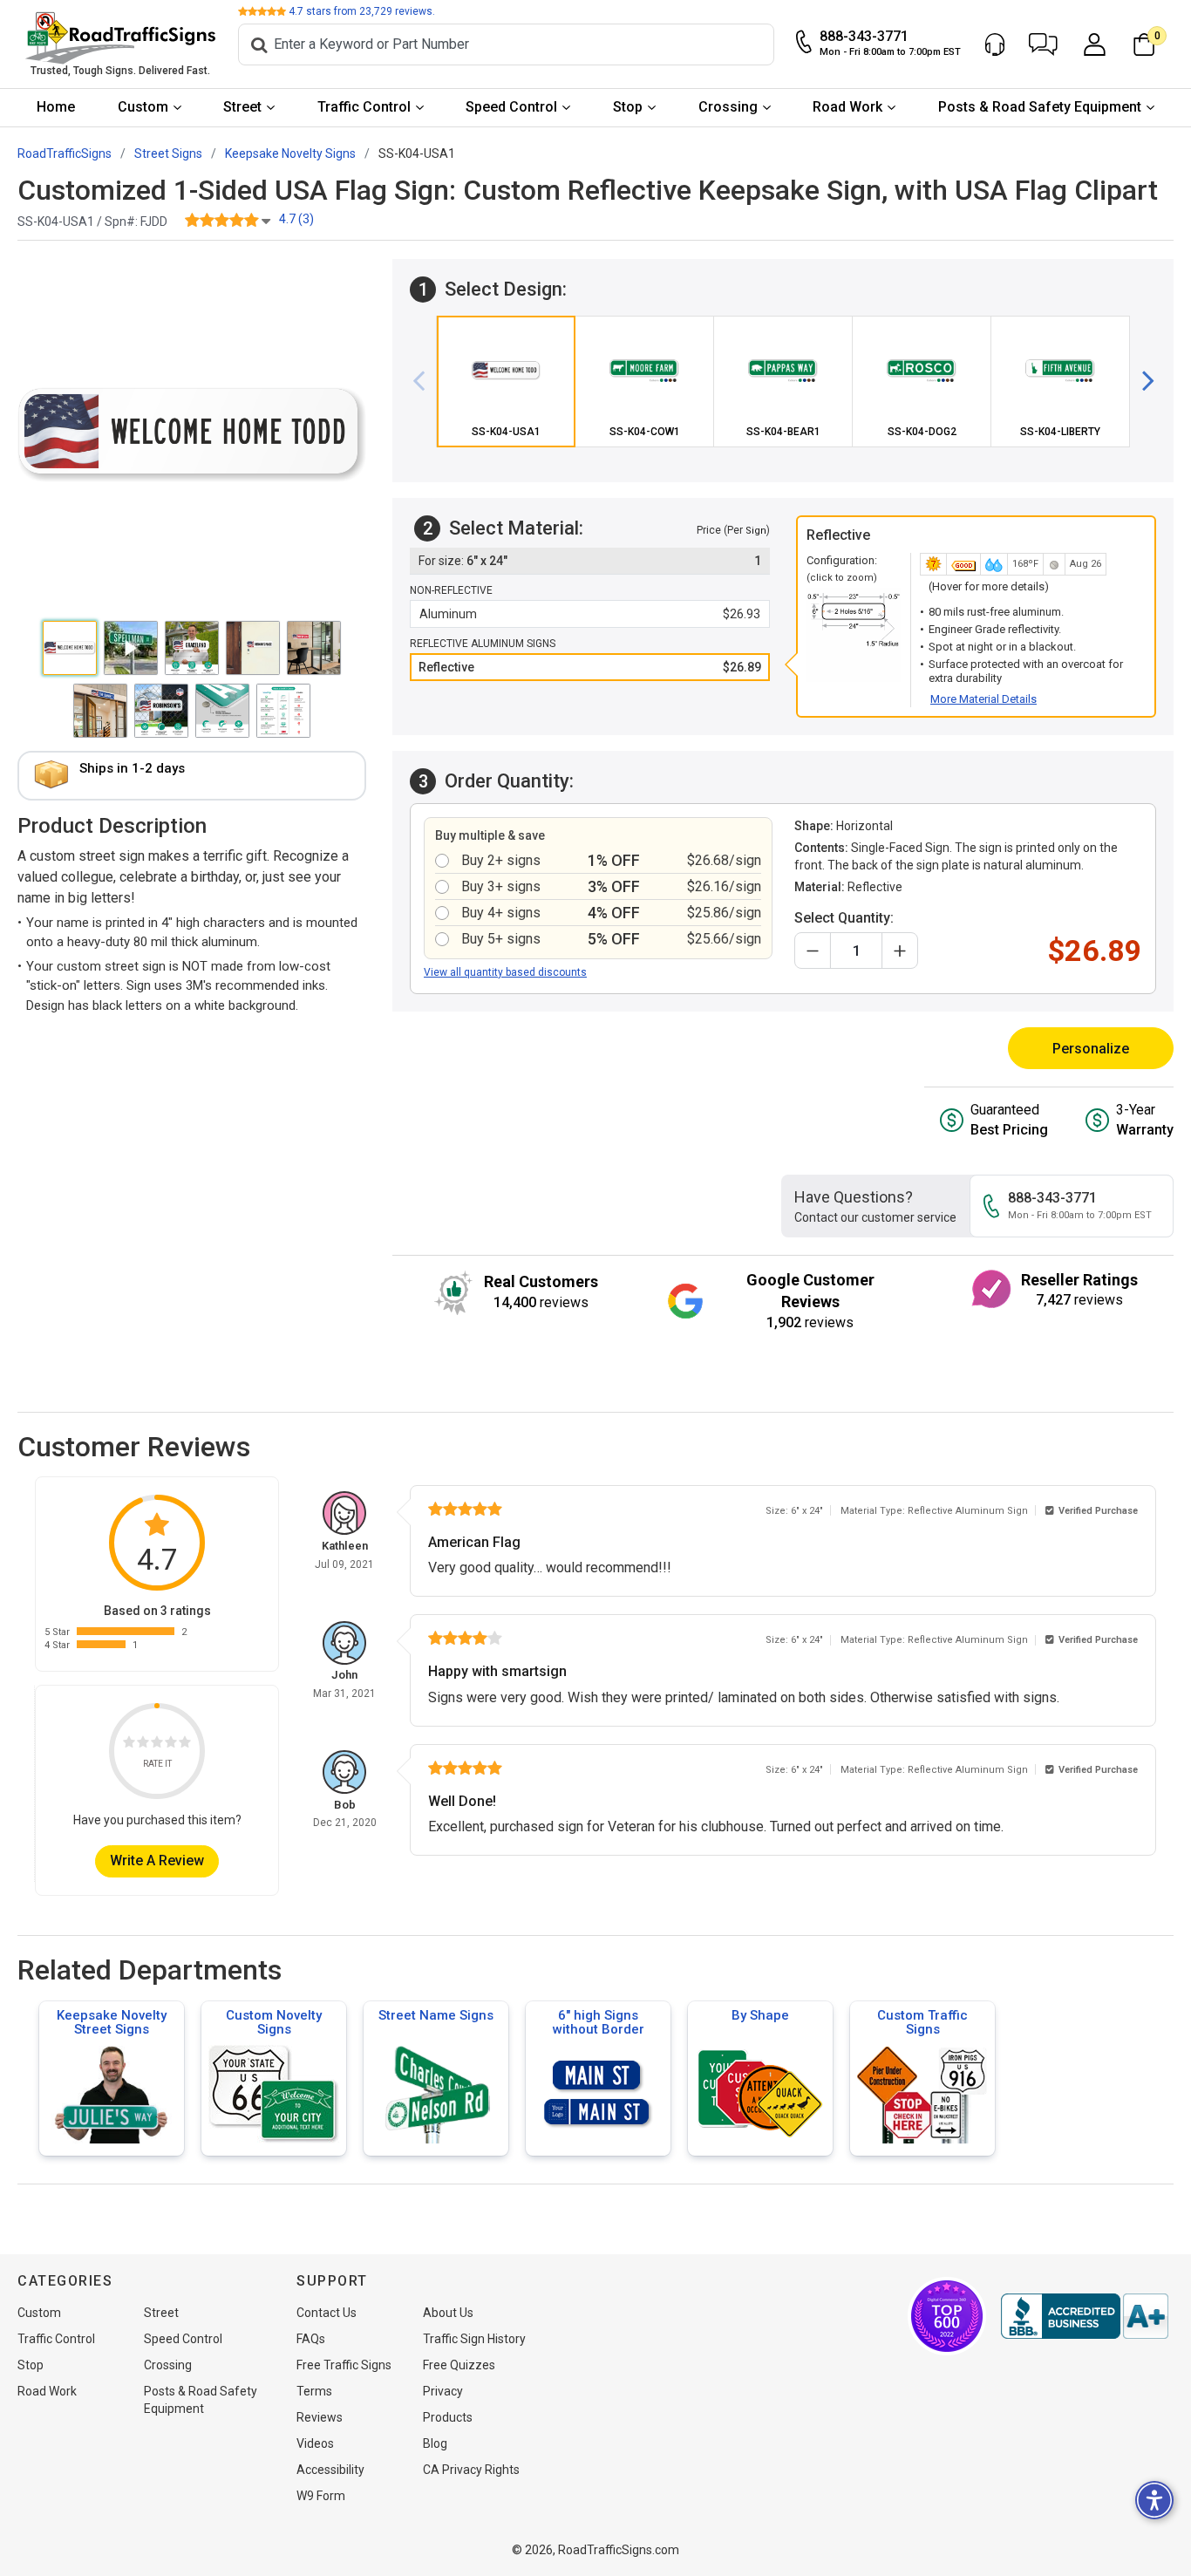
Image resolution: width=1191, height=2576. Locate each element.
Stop (628, 107)
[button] (1043, 44)
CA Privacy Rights (471, 2470)
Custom (143, 107)
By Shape (760, 2015)
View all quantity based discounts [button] (505, 972)
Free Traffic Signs (344, 2365)
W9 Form (321, 2496)
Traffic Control (364, 107)
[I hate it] (129, 1745)
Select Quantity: (844, 918)
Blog (435, 2443)
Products (448, 2417)
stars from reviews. (362, 11)
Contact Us (327, 2313)
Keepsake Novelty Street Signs (112, 2022)
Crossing (728, 107)
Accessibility (330, 2470)
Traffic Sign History (474, 2339)
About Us (448, 2313)
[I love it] (185, 1745)
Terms (314, 2391)
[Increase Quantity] (900, 951)
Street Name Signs (436, 2015)
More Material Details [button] (983, 699)
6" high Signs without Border (599, 2022)
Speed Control (511, 107)
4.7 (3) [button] (296, 219)
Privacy (443, 2391)
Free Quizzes (459, 2365)
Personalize (1091, 1049)
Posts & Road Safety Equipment (1040, 107)
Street (242, 107)
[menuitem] (56, 108)
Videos (315, 2443)
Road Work (847, 107)
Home (56, 107)
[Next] (1141, 381)
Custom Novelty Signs (274, 2022)
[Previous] (425, 381)
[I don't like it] (143, 1745)
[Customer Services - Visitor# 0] (995, 44)
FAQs (311, 2339)
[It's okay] (157, 1745)
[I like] (171, 1745)
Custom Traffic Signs (922, 2022)
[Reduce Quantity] (813, 951)
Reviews (320, 2417)
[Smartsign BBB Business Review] (1085, 2316)
